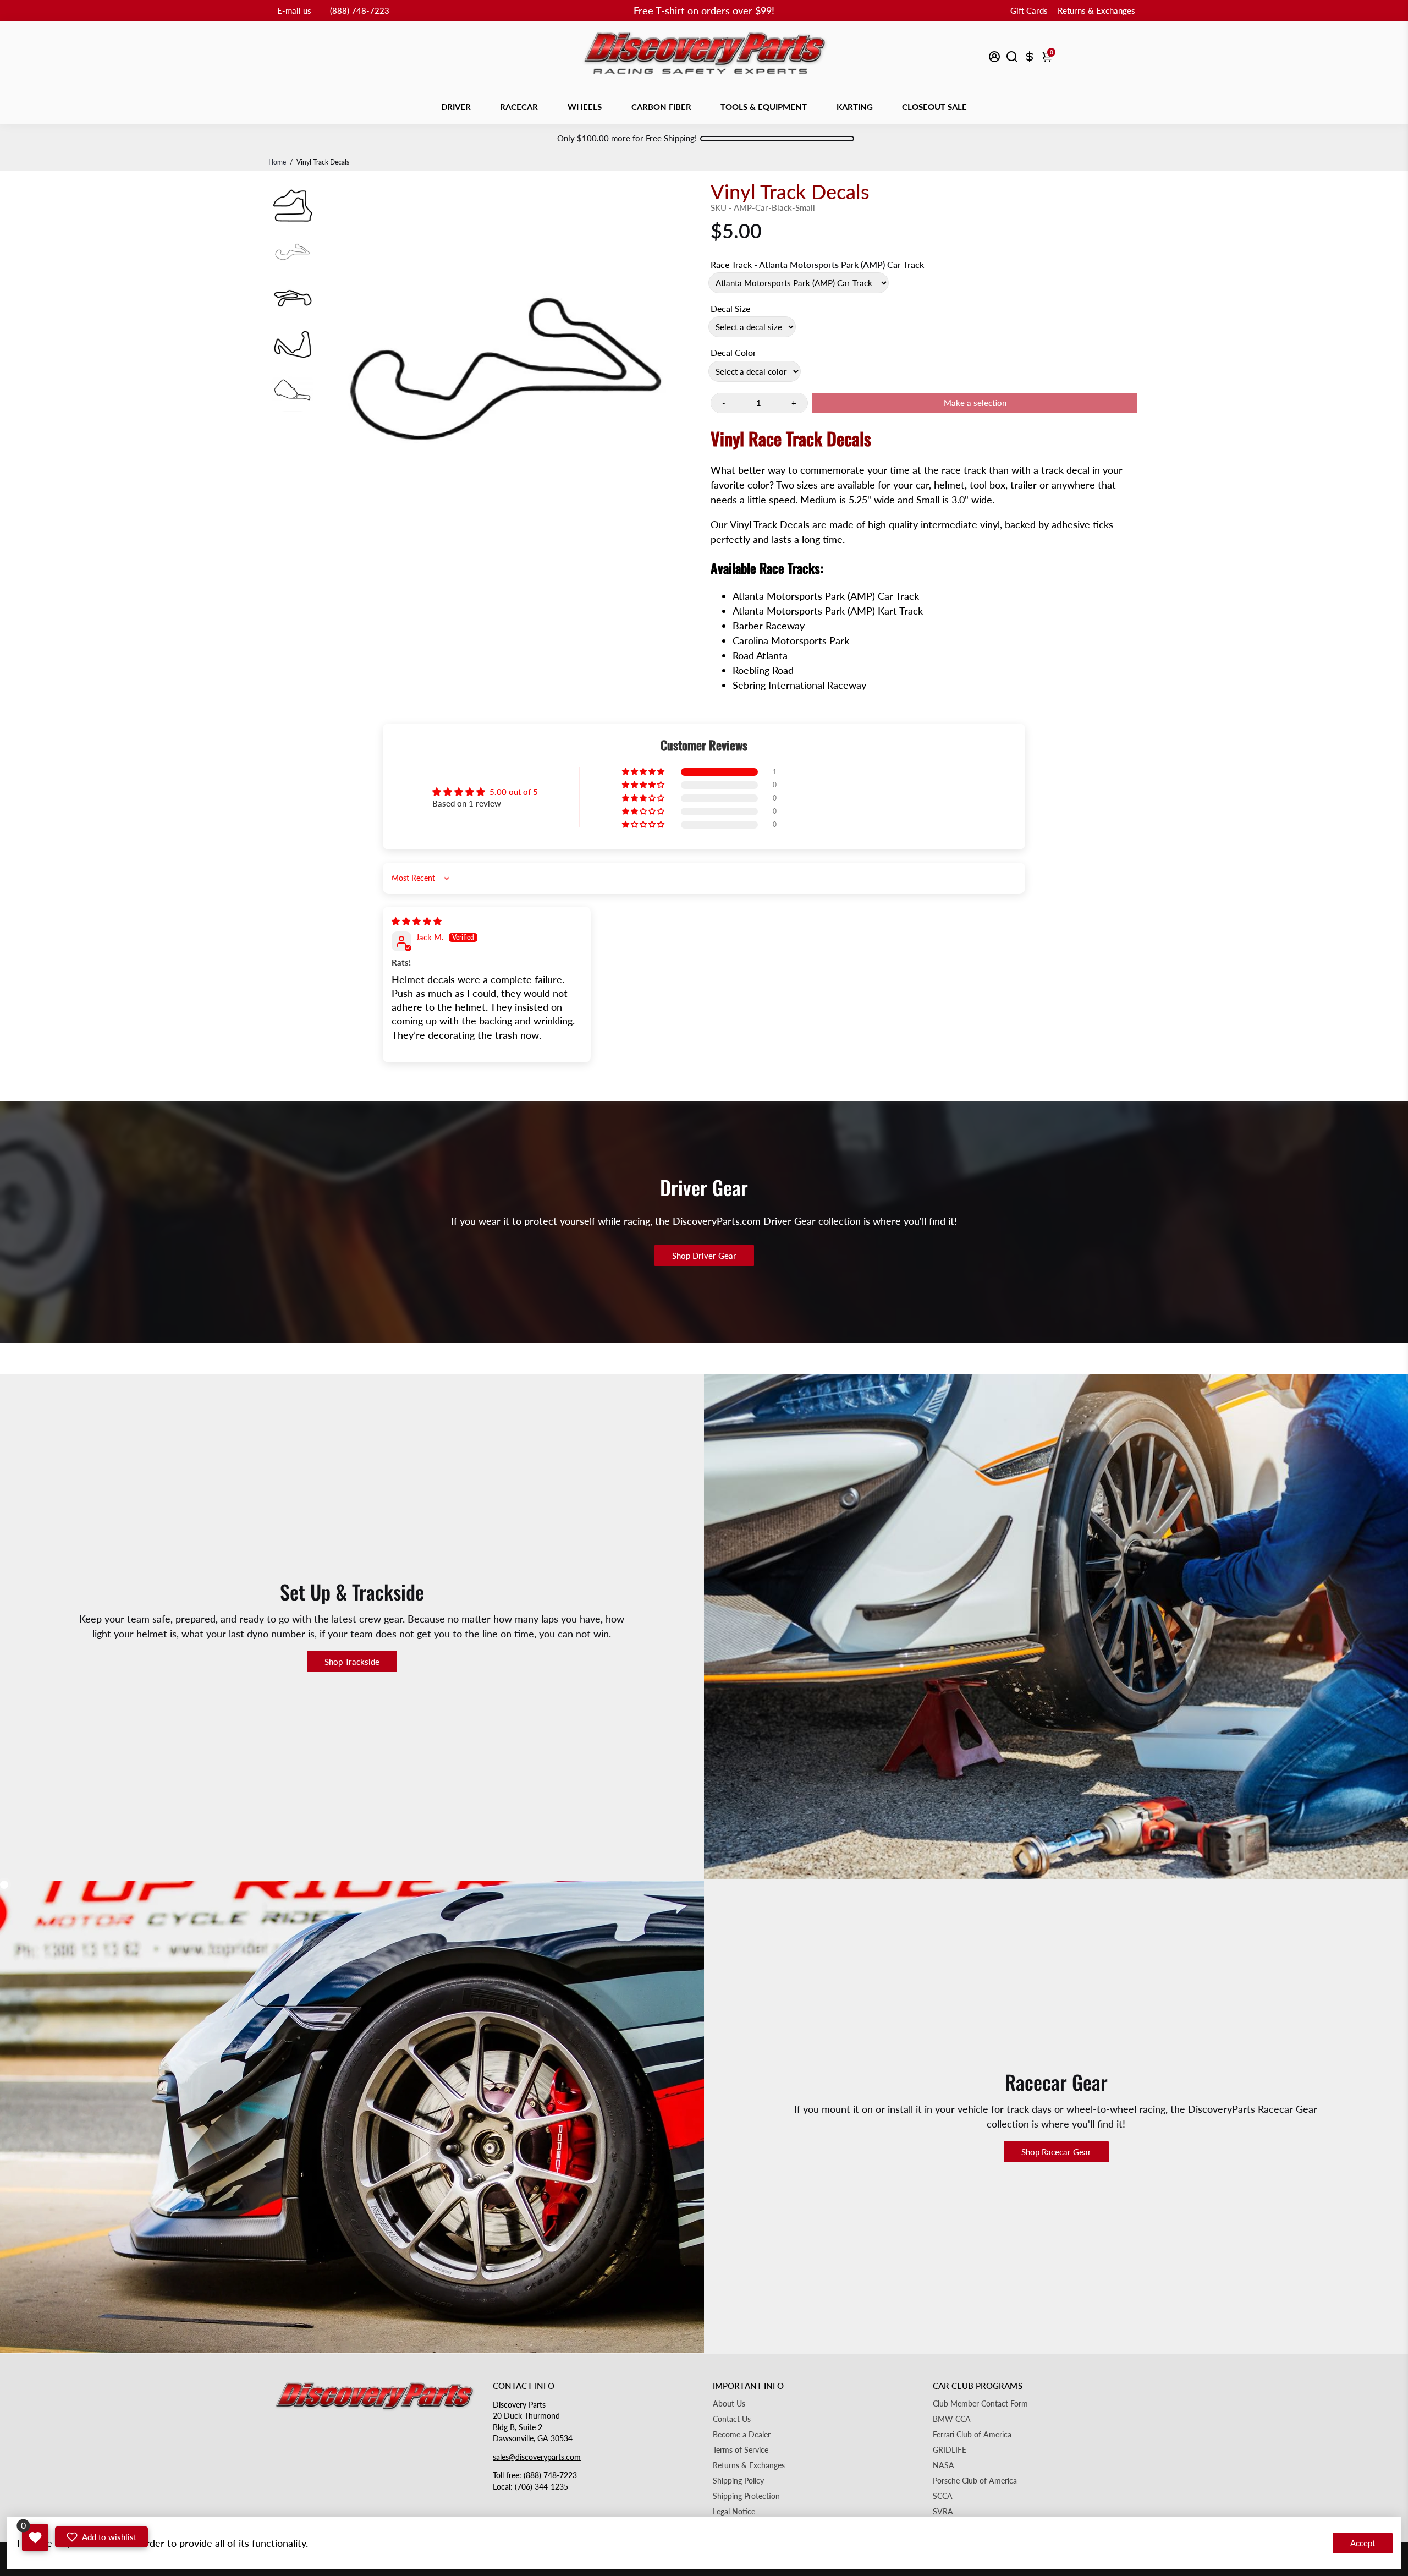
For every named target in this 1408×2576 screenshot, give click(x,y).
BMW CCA (952, 2419)
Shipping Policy (738, 2481)
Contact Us (732, 2419)
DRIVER (456, 107)
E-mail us (294, 10)
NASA (944, 2465)
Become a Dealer (742, 2435)
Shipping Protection (746, 2496)
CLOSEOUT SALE (934, 107)
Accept (1363, 2543)
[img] (417, 921)
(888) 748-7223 (360, 10)
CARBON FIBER (661, 107)
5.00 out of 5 (514, 792)
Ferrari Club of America (972, 2435)
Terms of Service (741, 2450)
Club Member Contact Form (980, 2404)
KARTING (855, 107)
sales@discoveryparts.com (537, 2457)
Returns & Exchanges (1096, 10)
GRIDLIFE (950, 2450)
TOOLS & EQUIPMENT (764, 107)
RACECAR (519, 107)
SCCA (943, 2496)
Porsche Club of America (975, 2481)
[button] (644, 772)
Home (277, 162)
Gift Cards (1029, 10)
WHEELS (585, 107)
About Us (729, 2404)
